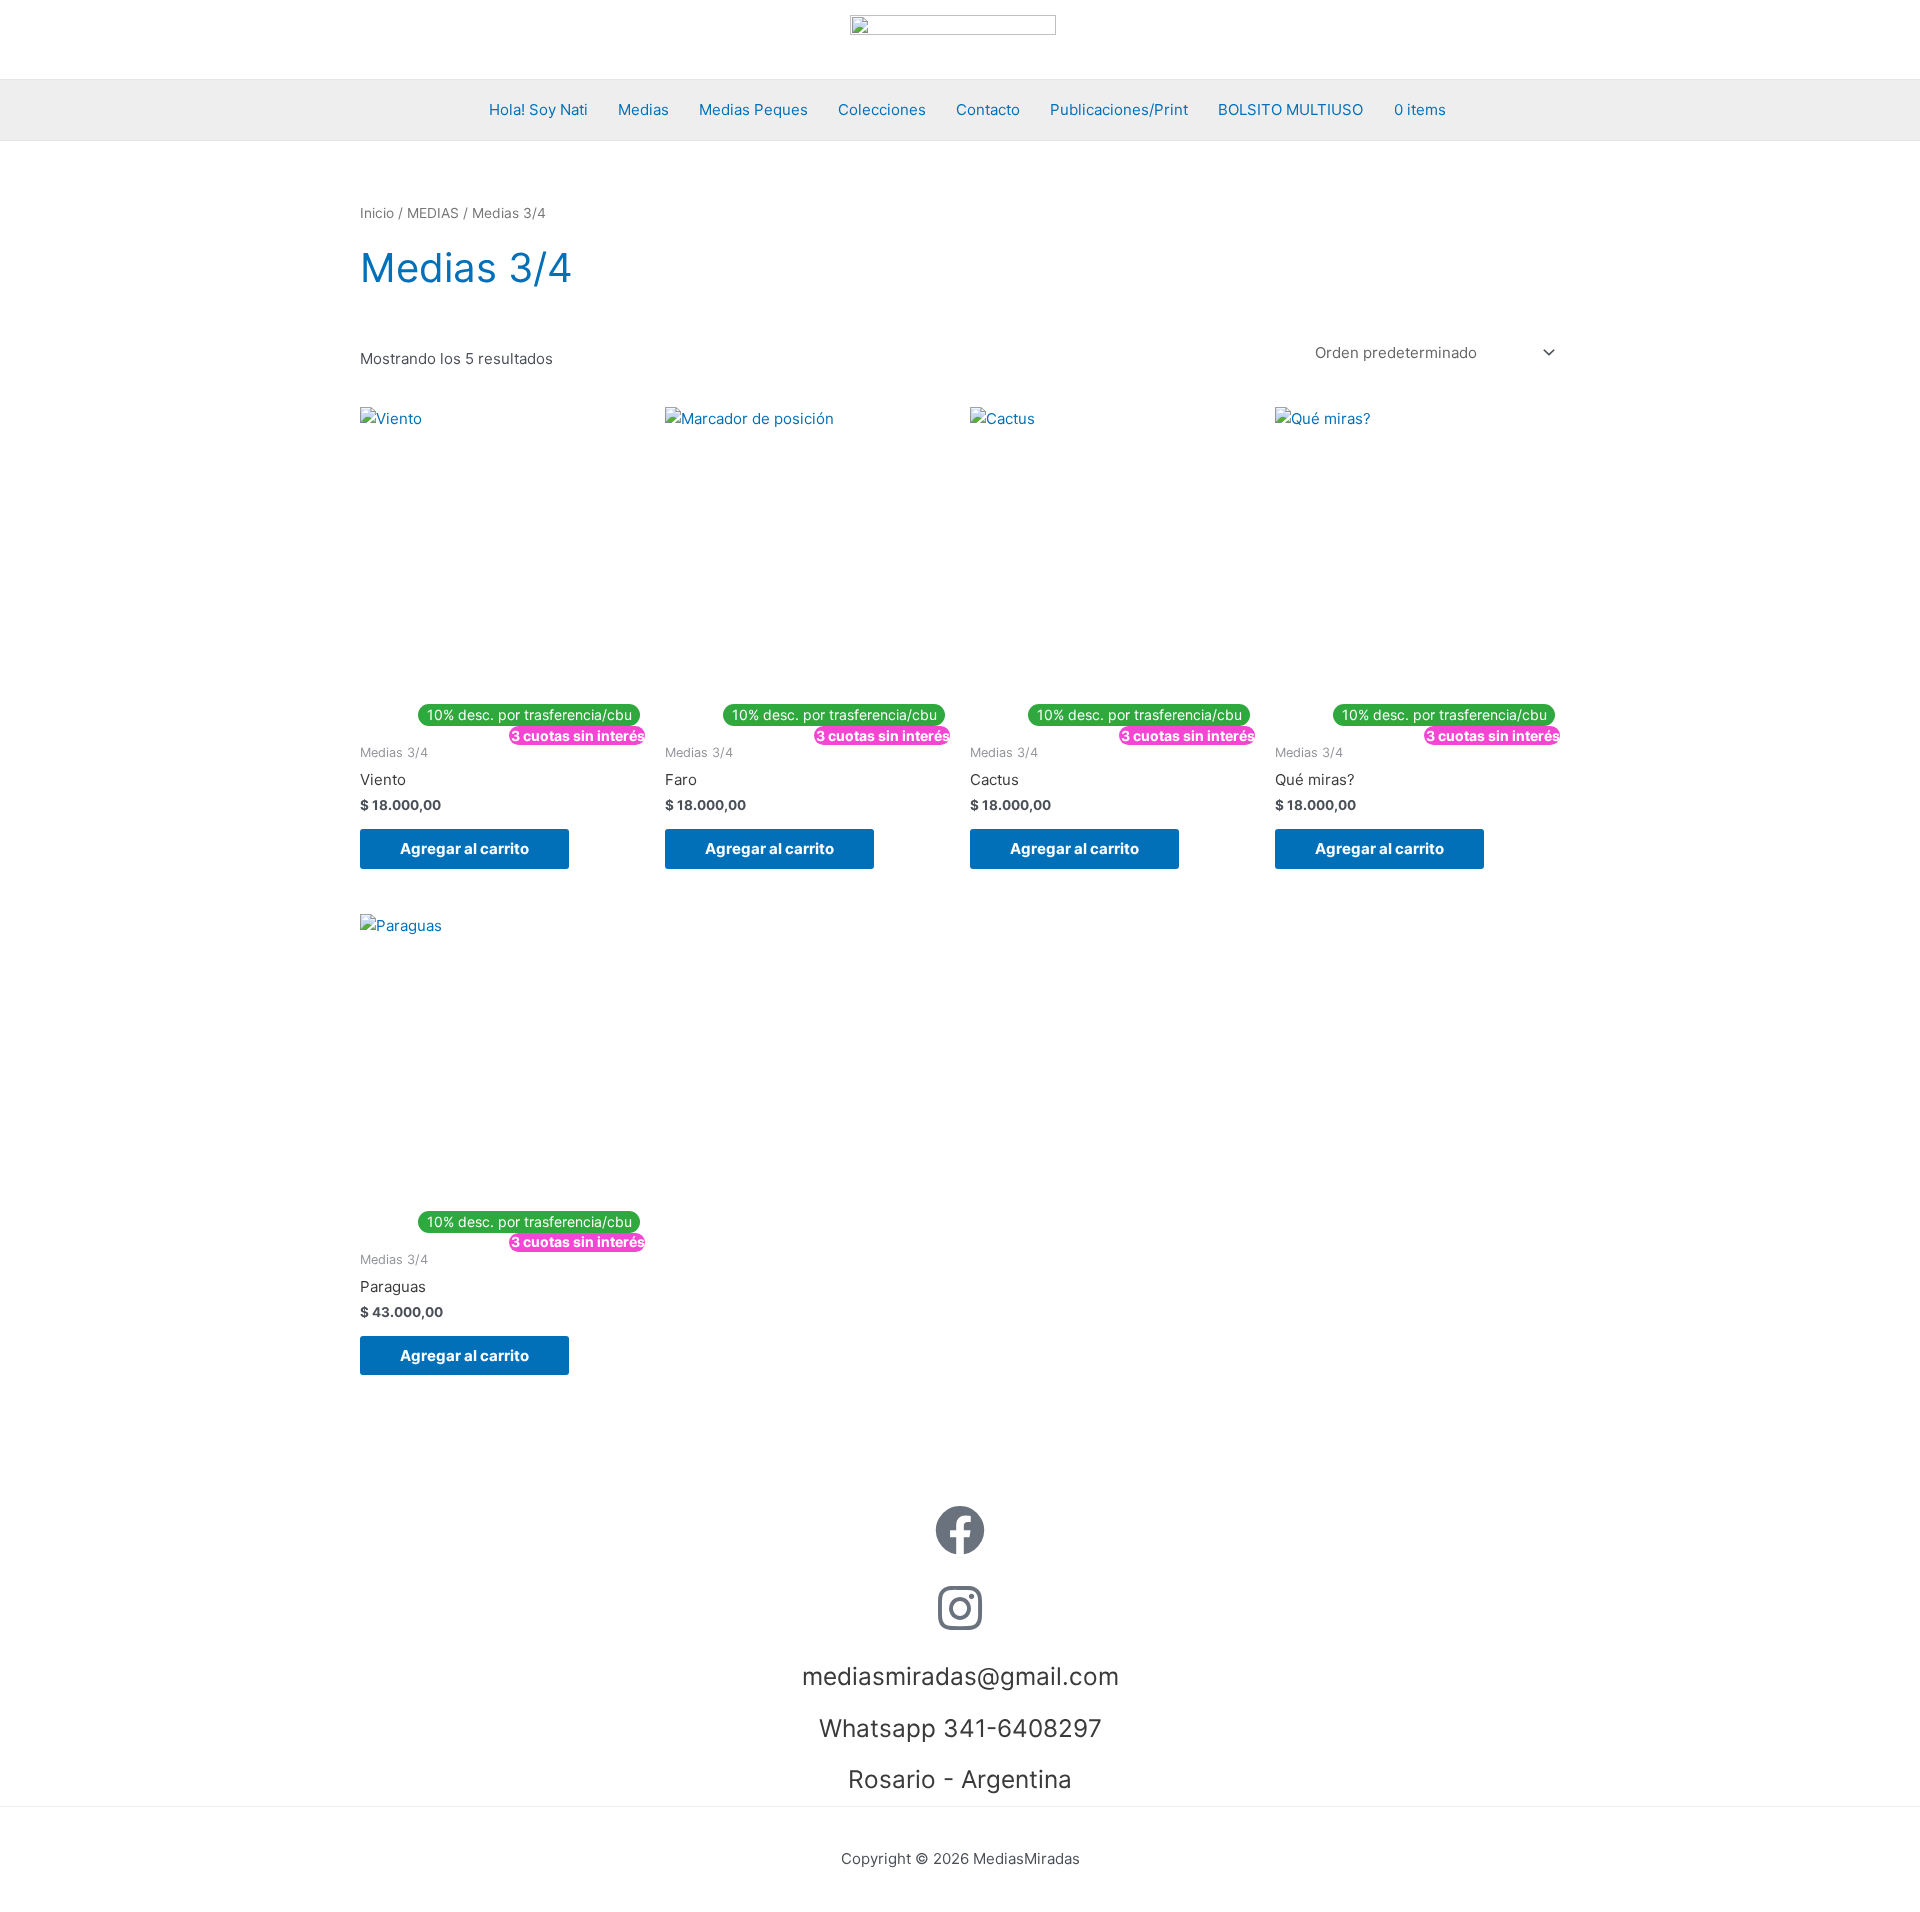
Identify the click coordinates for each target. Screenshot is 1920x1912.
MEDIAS (433, 213)
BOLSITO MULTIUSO (1290, 109)
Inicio (377, 213)
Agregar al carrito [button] (464, 848)
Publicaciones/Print (1119, 109)
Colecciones (882, 109)
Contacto (988, 109)
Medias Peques (753, 109)
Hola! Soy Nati (538, 109)
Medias (643, 109)
